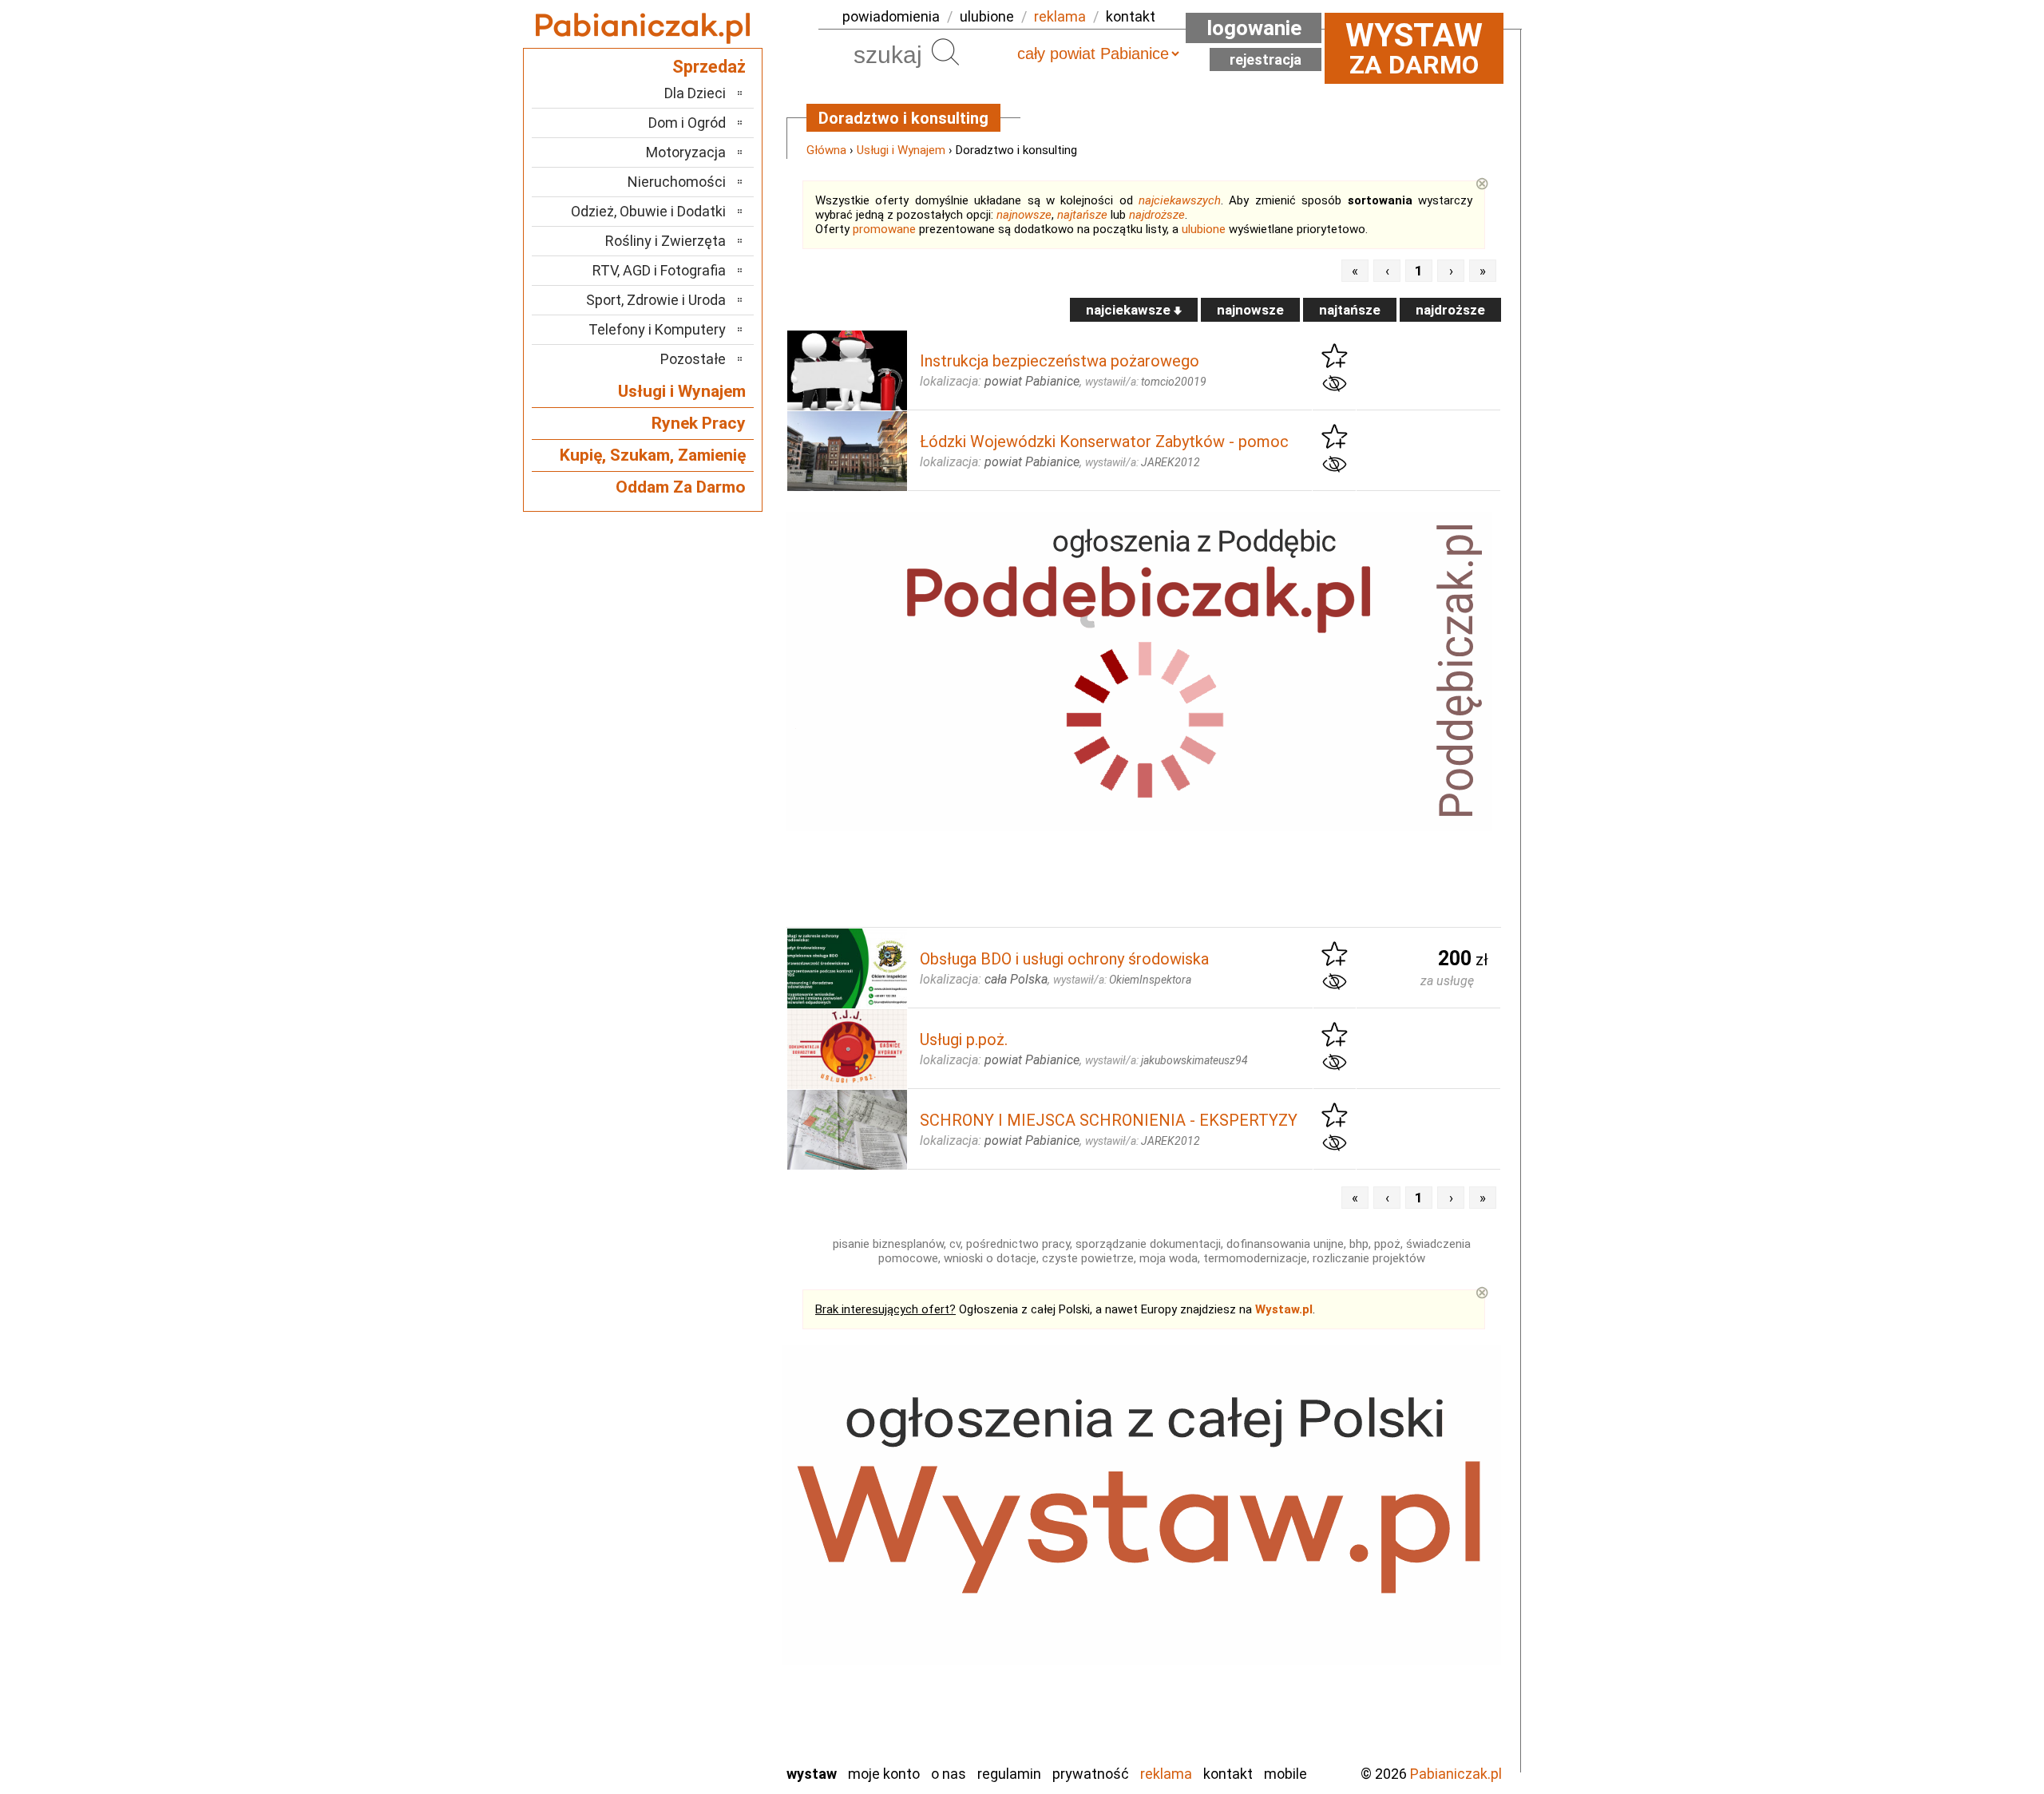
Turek (709, 1686)
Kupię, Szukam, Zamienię (653, 455)
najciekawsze (1130, 310)
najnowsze (1024, 215)
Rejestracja (1266, 59)
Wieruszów (695, 1729)
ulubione (987, 16)
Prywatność (1091, 1774)
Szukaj (945, 52)
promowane (884, 229)
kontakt (1131, 16)
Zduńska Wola (686, 1750)
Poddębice (694, 1621)
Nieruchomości (677, 182)
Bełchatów (694, 1492)
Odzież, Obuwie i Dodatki (648, 211)
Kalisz (709, 1556)
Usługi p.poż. (964, 1040)
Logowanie (1254, 28)
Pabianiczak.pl (1456, 1774)
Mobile (1285, 1774)
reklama (1060, 16)
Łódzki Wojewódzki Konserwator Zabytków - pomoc (1104, 442)
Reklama (1166, 1774)
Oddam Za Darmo (681, 487)
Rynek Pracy (699, 423)
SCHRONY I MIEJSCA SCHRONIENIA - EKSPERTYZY (1109, 1120)
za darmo (1414, 48)
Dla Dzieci (695, 93)
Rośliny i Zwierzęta (665, 241)
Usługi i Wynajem (901, 150)
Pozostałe (693, 359)
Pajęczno (699, 1600)
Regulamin (1009, 1774)
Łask (712, 1513)
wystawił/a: (1146, 382)
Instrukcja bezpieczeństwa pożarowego (1060, 361)
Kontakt (1228, 1774)
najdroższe (1157, 215)
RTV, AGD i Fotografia (659, 270)
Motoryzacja (686, 152)
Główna (826, 150)
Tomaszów (694, 1664)
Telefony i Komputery (657, 329)
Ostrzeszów (691, 1578)
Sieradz (704, 1643)
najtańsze (1082, 215)
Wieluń (707, 1707)
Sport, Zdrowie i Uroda (656, 300)
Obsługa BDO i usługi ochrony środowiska (1064, 959)
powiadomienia (891, 16)
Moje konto (884, 1774)
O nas (949, 1774)
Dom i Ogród (687, 123)
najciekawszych (1180, 200)
